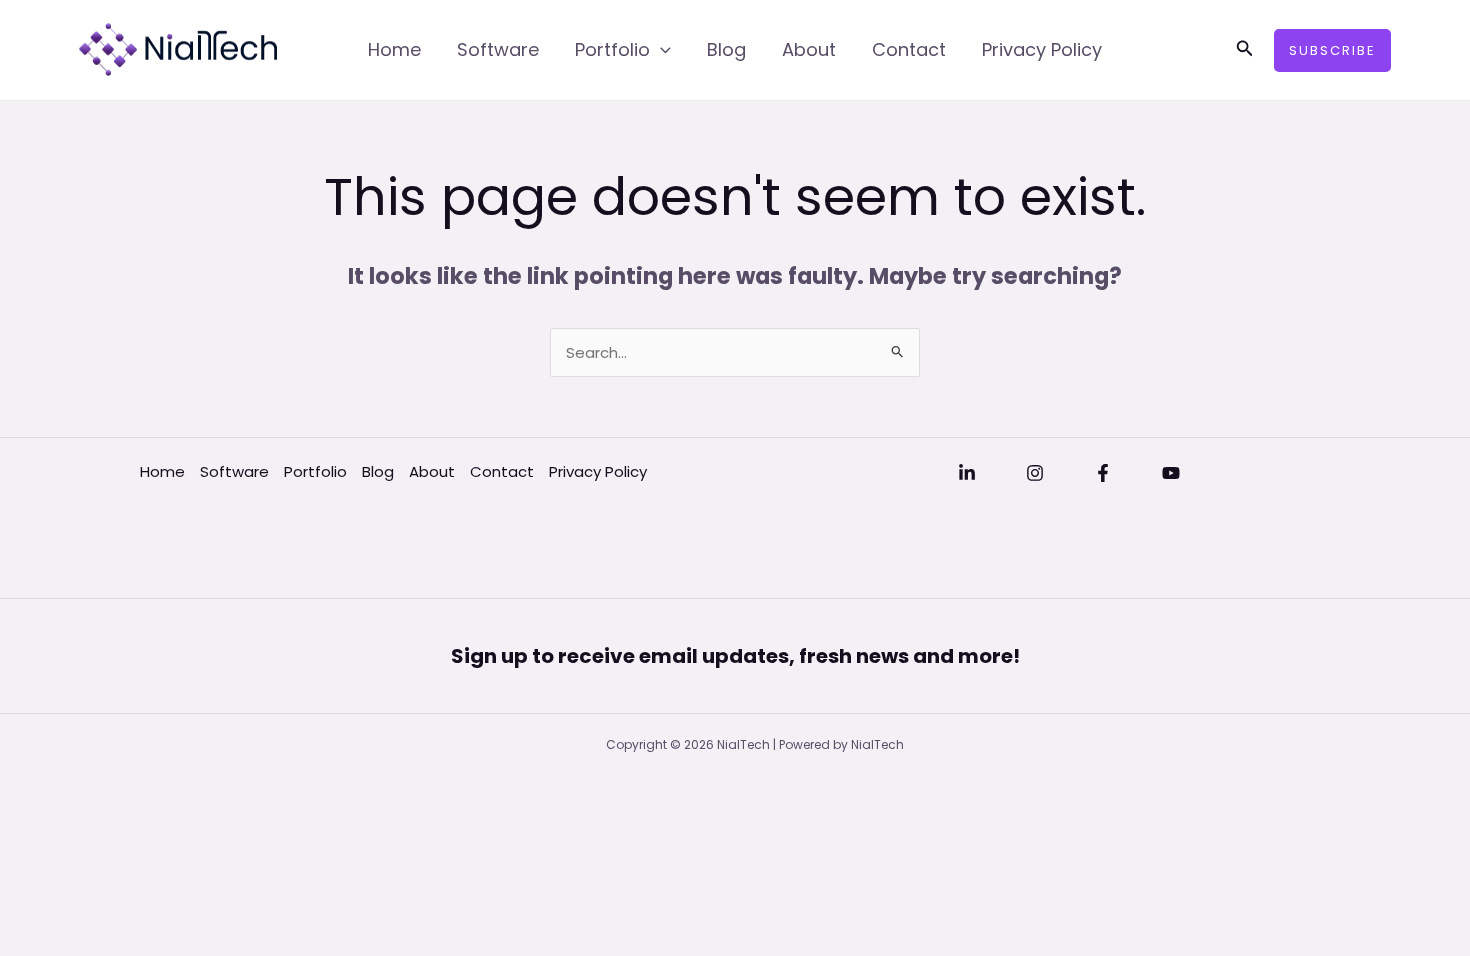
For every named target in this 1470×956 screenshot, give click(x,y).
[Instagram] (1035, 473)
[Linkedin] (967, 473)
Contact (909, 49)
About (809, 49)
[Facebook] (1103, 473)
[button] (1245, 50)
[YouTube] (1171, 473)
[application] (660, 50)
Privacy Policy (1042, 49)
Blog (726, 49)
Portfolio (612, 49)
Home (394, 49)
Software (498, 49)
